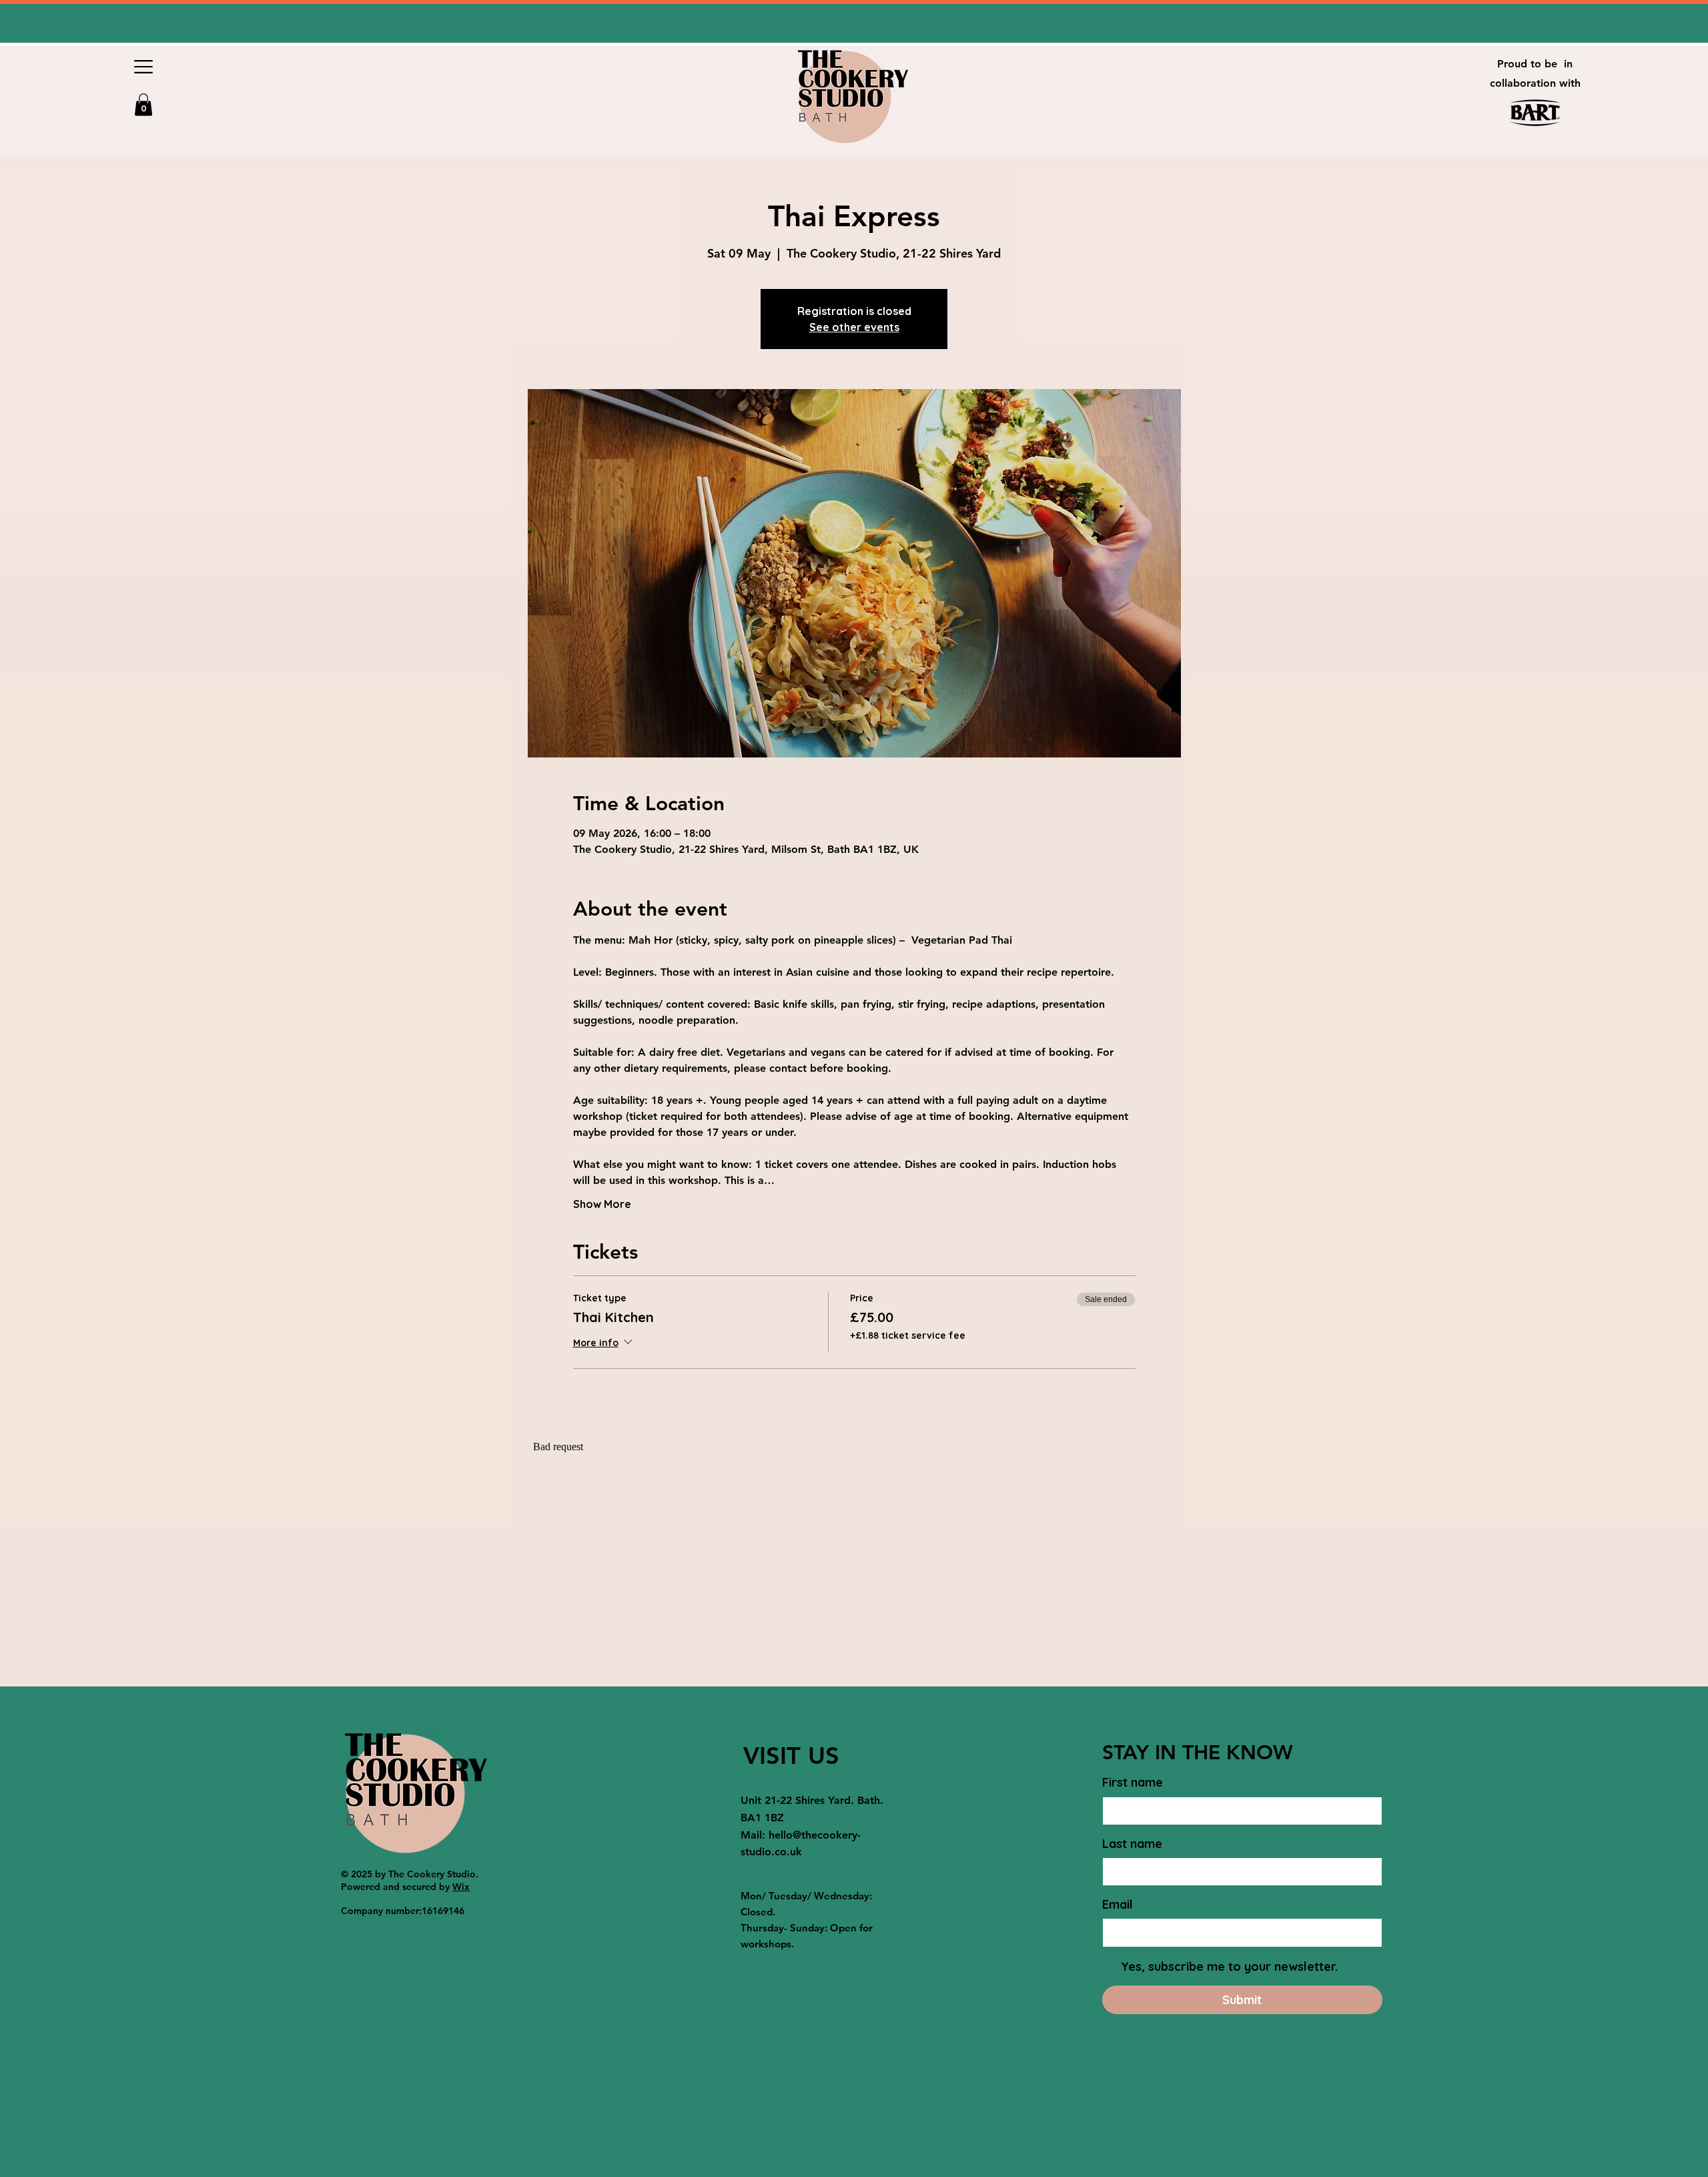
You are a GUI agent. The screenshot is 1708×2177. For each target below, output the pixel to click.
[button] (143, 67)
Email (1118, 1904)
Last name (1132, 1844)
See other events (854, 327)
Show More (602, 1204)
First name (1133, 1782)
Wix (461, 1887)
